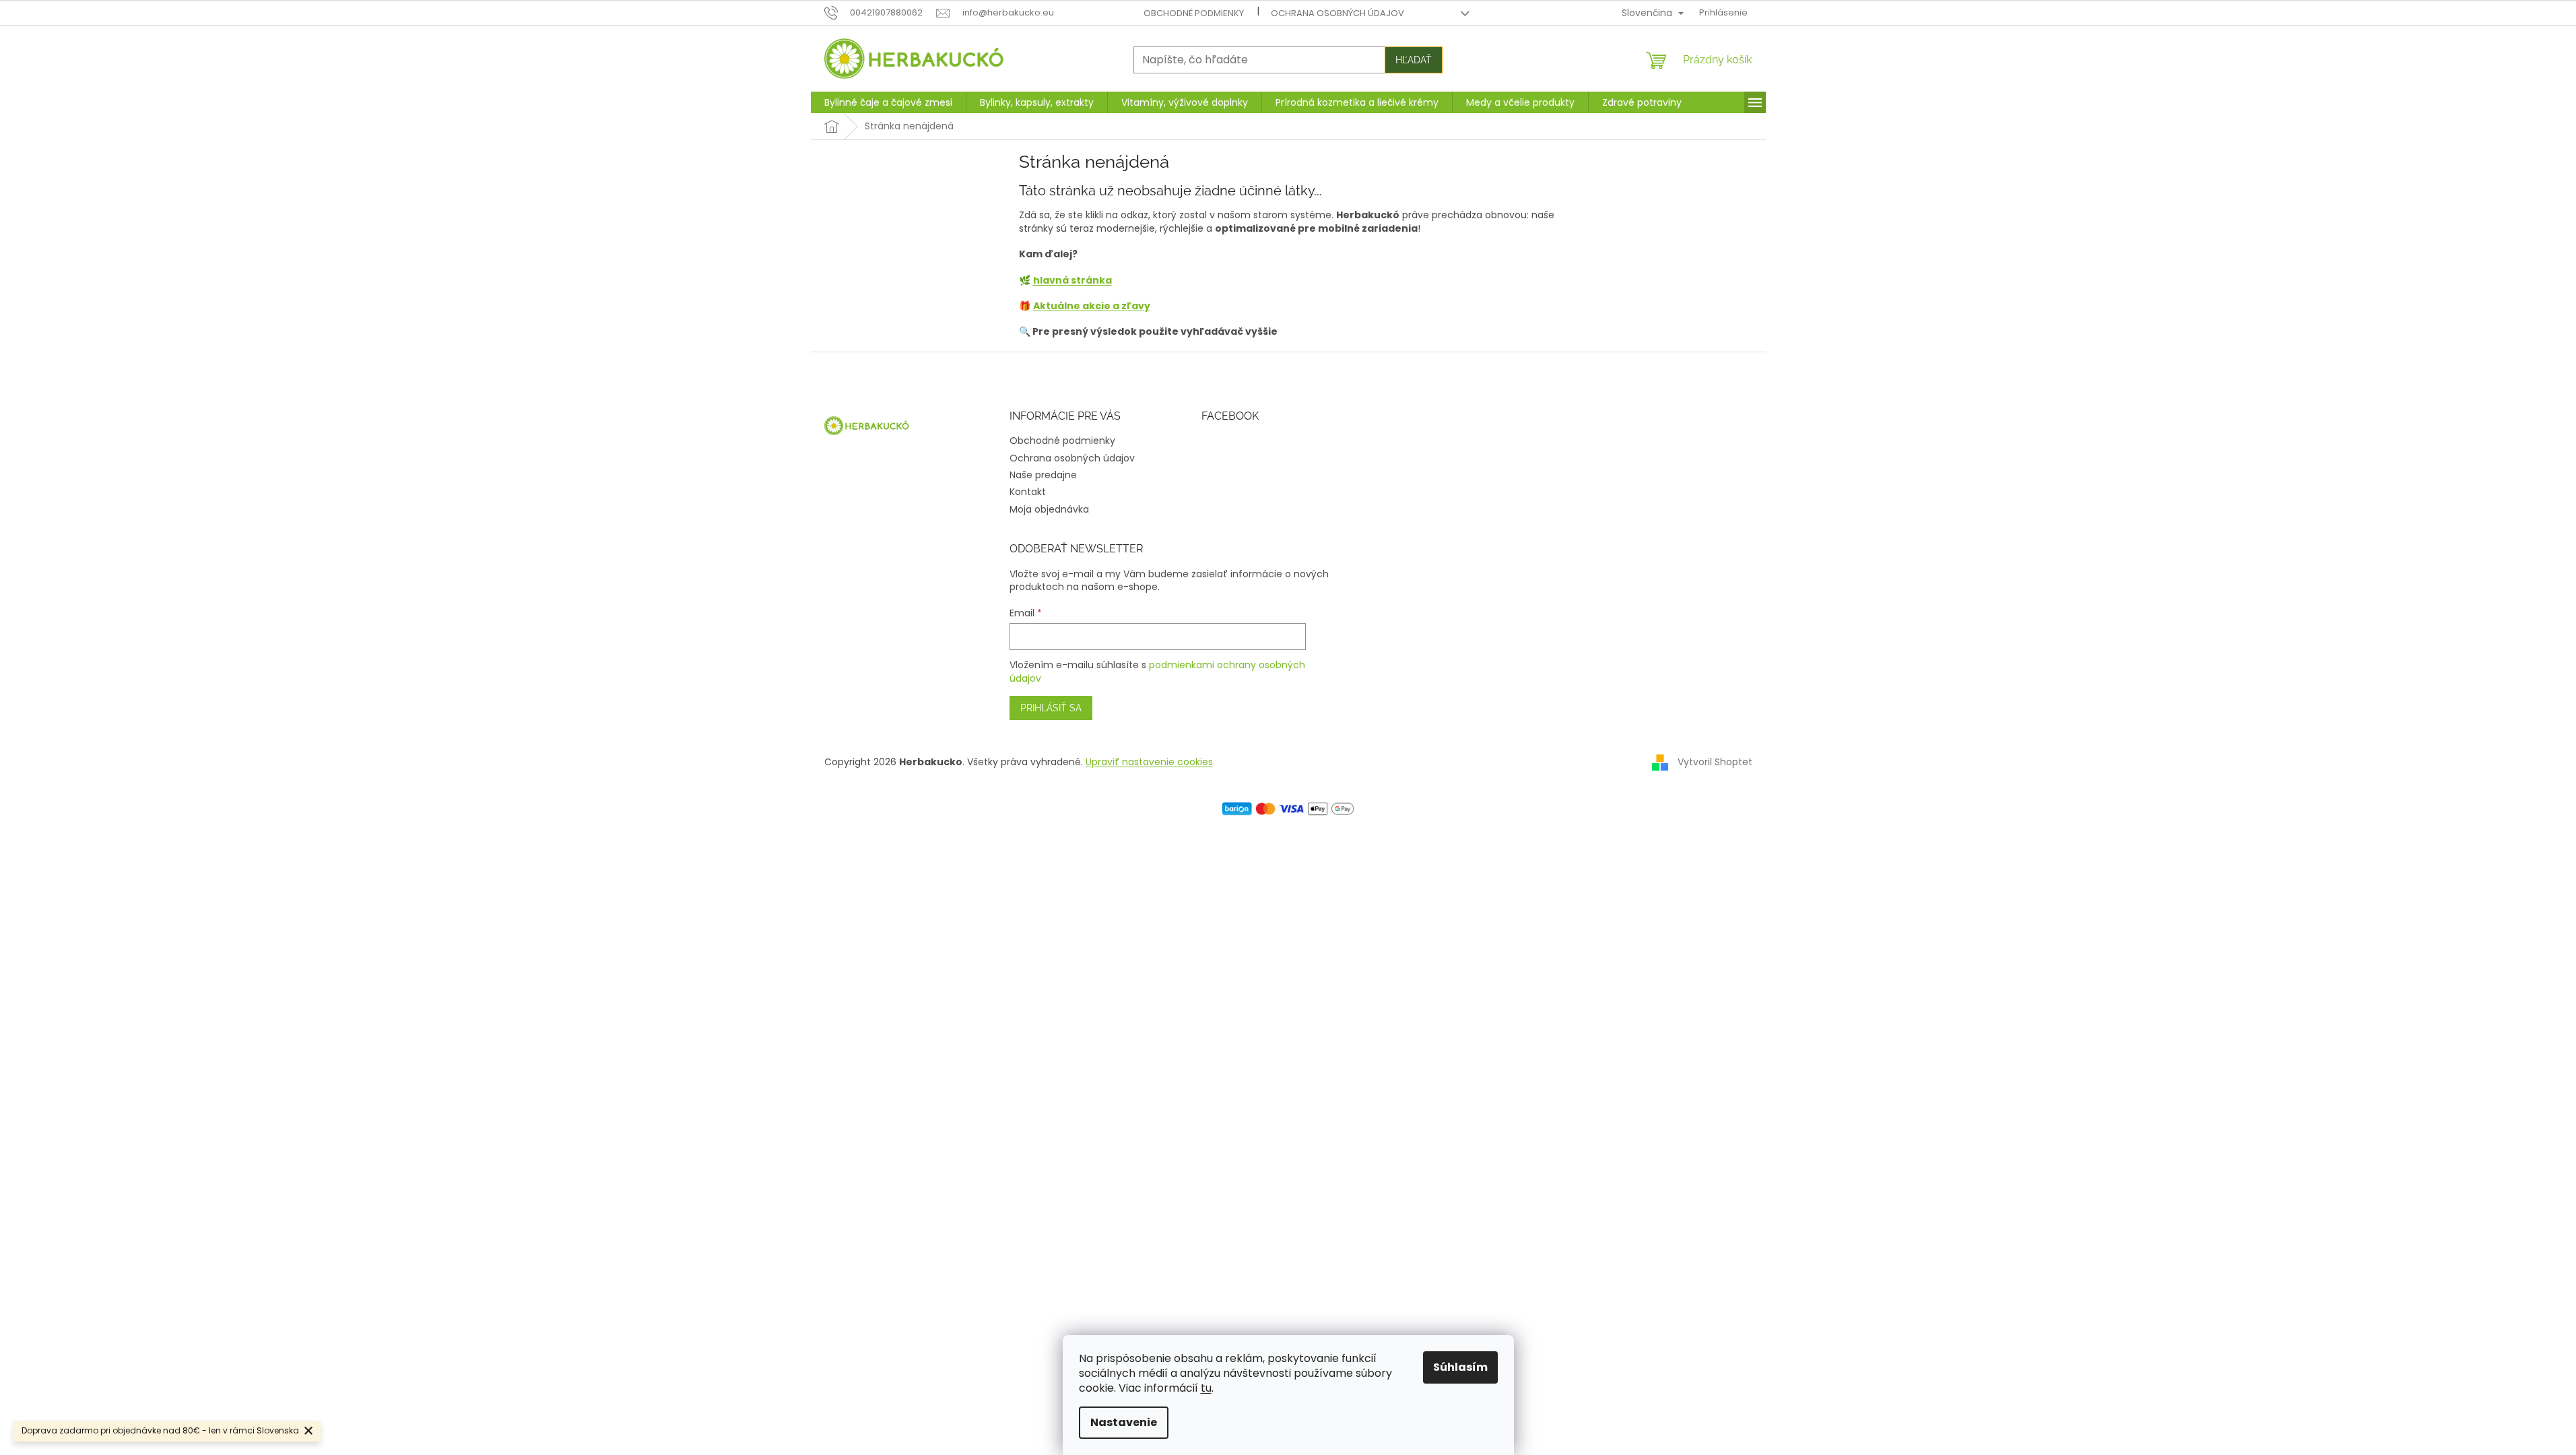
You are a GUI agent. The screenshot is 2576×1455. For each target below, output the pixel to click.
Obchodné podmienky (1194, 13)
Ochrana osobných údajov (1337, 13)
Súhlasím (1460, 1367)
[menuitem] (888, 102)
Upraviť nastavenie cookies (1149, 762)
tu (1206, 1388)
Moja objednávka (1049, 509)
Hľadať (1414, 60)
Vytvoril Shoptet (1715, 762)
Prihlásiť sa (1051, 708)
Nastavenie (1124, 1422)
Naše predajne (1043, 475)
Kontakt (1028, 492)
